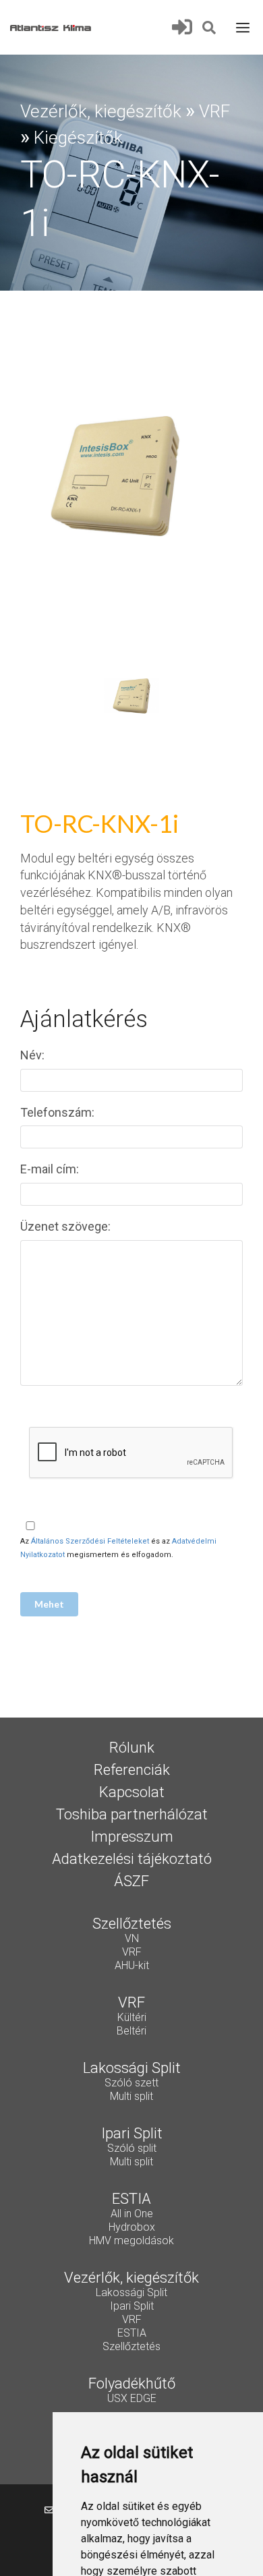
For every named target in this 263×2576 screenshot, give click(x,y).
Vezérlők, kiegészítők (101, 111)
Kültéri (132, 2018)
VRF (214, 111)
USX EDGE (132, 2399)
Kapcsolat (132, 1793)
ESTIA (132, 2334)
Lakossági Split (131, 2293)
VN (132, 1939)
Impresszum (132, 1838)
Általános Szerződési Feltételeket (90, 1541)
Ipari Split (132, 2307)
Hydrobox (132, 2228)
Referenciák (132, 1771)
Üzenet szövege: (67, 1226)
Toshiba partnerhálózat (132, 1815)
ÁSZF (131, 1882)
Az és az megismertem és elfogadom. (118, 1548)
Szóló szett (131, 2084)
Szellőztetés (131, 2347)
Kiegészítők (78, 138)
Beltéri (131, 2032)
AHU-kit (132, 1966)
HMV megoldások (131, 2242)
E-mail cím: (51, 1169)
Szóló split (132, 2149)
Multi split (131, 2097)
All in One (132, 2215)
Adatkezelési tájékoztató (132, 1860)
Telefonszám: (59, 1112)
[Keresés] (210, 26)
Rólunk (132, 1749)
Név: (34, 1055)
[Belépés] (186, 27)
